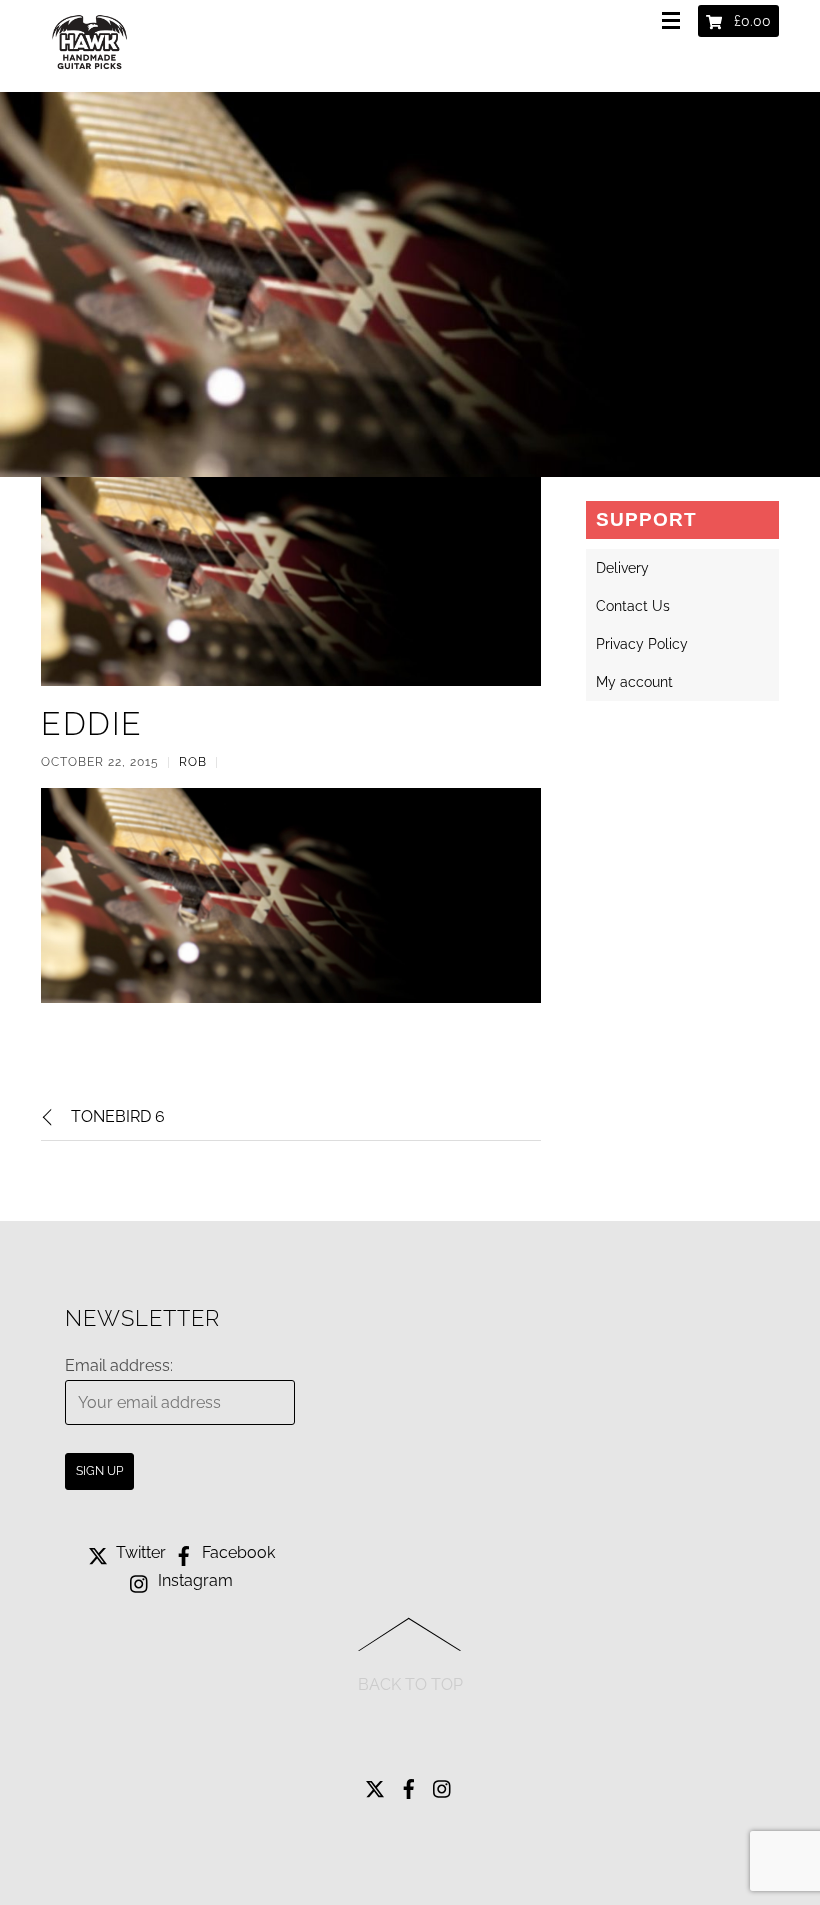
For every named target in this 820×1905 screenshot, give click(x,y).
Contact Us (633, 606)
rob (193, 762)
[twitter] (375, 1784)
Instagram (193, 1580)
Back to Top (410, 1684)
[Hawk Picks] (91, 73)
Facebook (236, 1552)
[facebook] (409, 1784)
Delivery (622, 568)
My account (634, 682)
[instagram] (443, 1784)
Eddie (92, 723)
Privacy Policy (642, 644)
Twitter (139, 1552)
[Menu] (675, 22)
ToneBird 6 (118, 1116)
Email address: (119, 1365)
